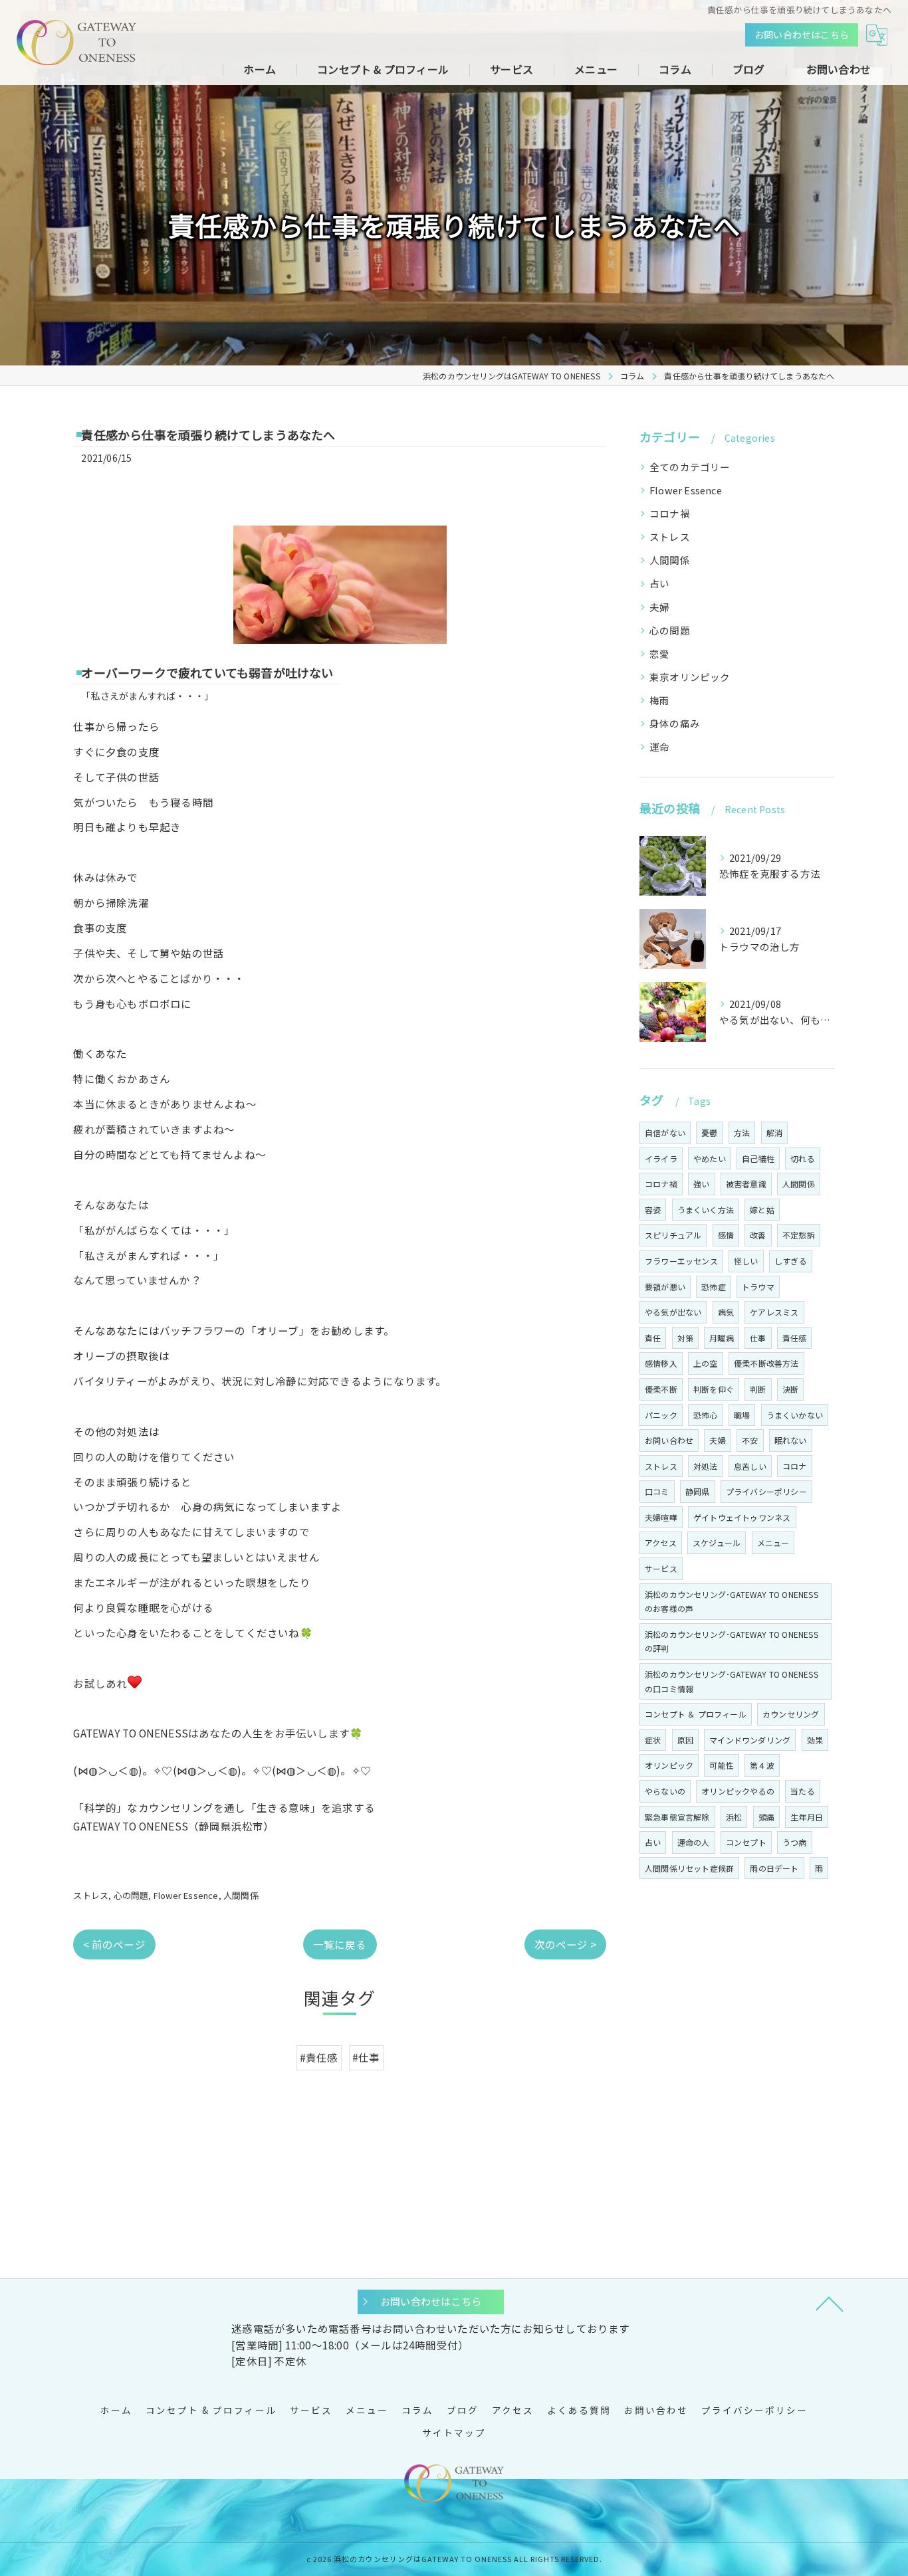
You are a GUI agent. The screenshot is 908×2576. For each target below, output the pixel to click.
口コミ (657, 1491)
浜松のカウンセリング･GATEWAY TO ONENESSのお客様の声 (732, 1602)
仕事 (758, 1338)
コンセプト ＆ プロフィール (696, 1714)
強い (701, 1184)
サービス (661, 1568)
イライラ (661, 1158)
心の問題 (131, 1895)
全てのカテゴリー (690, 467)
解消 (774, 1133)
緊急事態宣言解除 (677, 1817)
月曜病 (722, 1338)
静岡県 (698, 1491)
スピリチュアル (673, 1235)
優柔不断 (661, 1389)
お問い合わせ (669, 1440)
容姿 (653, 1210)
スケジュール (717, 1542)
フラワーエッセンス (681, 1261)
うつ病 (795, 1842)
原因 (685, 1740)
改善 (758, 1235)
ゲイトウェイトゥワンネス (742, 1517)
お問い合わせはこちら (802, 35)
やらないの (665, 1791)
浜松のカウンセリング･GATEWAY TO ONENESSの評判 (732, 1641)
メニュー (773, 1542)
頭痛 (766, 1817)
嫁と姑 (762, 1210)
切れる (803, 1158)
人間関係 (241, 1895)
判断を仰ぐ (714, 1389)
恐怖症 (714, 1287)
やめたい (710, 1158)
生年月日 (807, 1817)
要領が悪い (665, 1287)
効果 (815, 1740)
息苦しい (750, 1466)
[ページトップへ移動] (830, 2303)
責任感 (795, 1338)
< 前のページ (114, 1944)
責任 (653, 1338)
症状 (653, 1740)
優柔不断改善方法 (766, 1363)
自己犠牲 (758, 1158)
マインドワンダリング (750, 1740)
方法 (742, 1133)
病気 (726, 1312)
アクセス (661, 1542)
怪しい (746, 1261)
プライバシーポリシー (766, 1491)
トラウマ (758, 1287)
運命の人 (694, 1842)
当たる (803, 1791)
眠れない (791, 1440)
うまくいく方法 (706, 1210)
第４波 (762, 1765)
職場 (742, 1415)
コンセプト (746, 1842)
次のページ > (565, 1944)
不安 (750, 1440)
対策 (685, 1338)
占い (659, 583)
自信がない (665, 1133)
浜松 (734, 1817)
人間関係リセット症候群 (689, 1868)
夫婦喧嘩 (661, 1517)
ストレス (91, 1895)
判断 (758, 1389)
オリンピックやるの (738, 1791)
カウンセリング (791, 1714)
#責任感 (319, 2057)
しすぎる (791, 1261)
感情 (726, 1235)
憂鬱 (709, 1133)
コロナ (795, 1466)
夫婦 (659, 607)
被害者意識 (746, 1184)
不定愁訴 (799, 1235)
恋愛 (659, 653)
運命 (659, 746)
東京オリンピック (690, 677)
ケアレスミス (774, 1312)
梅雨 (659, 700)
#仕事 (366, 2057)
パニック (661, 1415)
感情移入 (661, 1363)
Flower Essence (186, 1895)
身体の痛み (675, 723)
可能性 (722, 1765)
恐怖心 (706, 1415)
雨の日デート (774, 1868)
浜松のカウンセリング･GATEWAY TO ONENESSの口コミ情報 (732, 1681)
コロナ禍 (670, 513)
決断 (790, 1389)
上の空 (706, 1363)
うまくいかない (795, 1415)
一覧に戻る (340, 1944)
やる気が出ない (673, 1312)
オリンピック (669, 1765)
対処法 (706, 1466)
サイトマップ (454, 2432)
